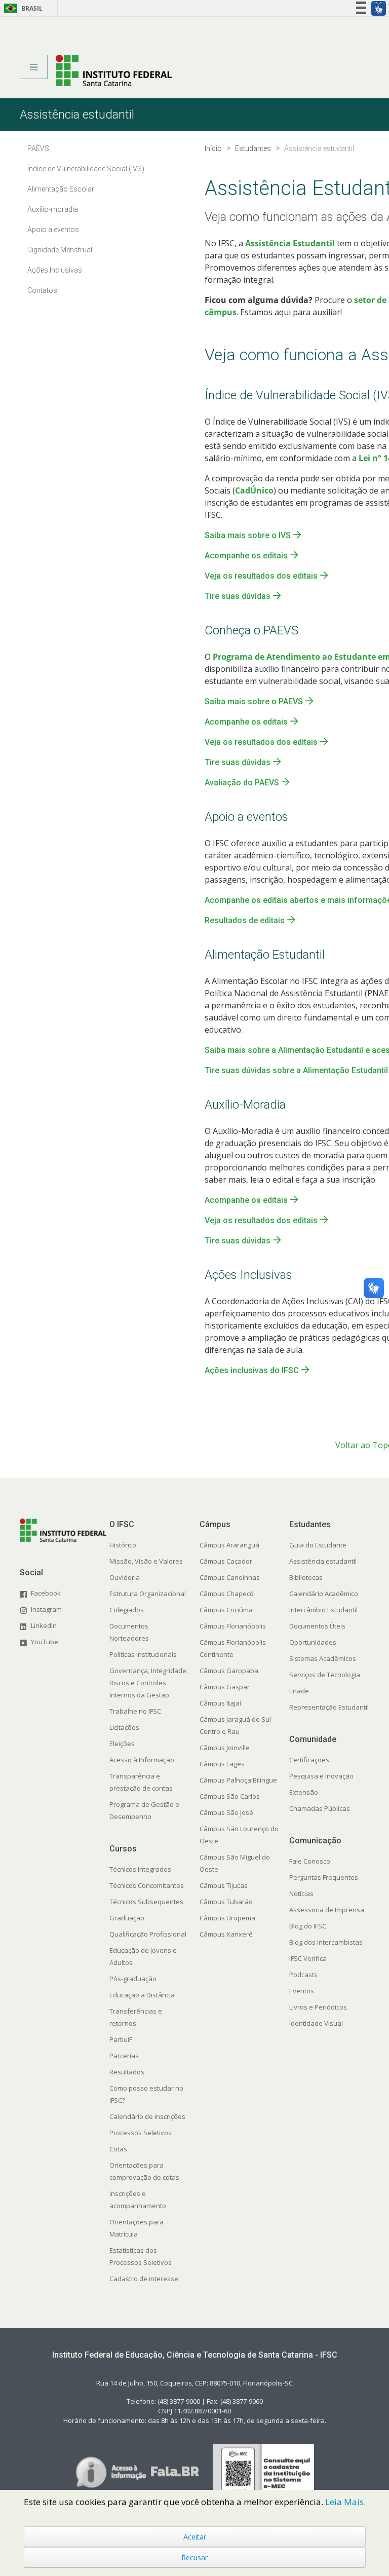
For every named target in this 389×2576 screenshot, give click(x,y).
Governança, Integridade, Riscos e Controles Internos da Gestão (149, 1683)
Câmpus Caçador (226, 1561)
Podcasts (303, 1975)
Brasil (22, 8)
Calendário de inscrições (147, 2116)
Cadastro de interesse (144, 2279)
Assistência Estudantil (290, 243)
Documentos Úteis (317, 1626)
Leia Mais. (345, 2502)
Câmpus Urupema (227, 1918)
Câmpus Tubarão (226, 1902)
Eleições (122, 1744)
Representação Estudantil (329, 1707)
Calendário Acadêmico (324, 1594)
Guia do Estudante (318, 1545)
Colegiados (127, 1610)
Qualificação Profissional (148, 1934)
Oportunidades (313, 1642)
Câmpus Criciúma (226, 1610)
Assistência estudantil (323, 1561)
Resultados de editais (245, 920)
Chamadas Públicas (320, 1808)
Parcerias (124, 2056)
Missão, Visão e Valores (146, 1561)
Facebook (46, 1593)
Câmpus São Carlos (230, 1796)
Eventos (302, 1991)
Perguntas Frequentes (324, 1877)
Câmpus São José (226, 1812)
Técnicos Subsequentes (146, 1902)
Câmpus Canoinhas (230, 1577)
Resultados (127, 2072)
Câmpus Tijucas (224, 1885)
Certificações (309, 1760)
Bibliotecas (306, 1577)
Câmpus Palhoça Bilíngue (238, 1780)
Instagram (46, 1609)
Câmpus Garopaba (229, 1671)
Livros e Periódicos (318, 2007)
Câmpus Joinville (225, 1748)
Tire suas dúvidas (238, 596)
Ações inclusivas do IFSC (252, 1370)
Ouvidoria (125, 1577)
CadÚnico (254, 490)
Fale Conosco (310, 1861)
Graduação (127, 1918)
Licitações (124, 1727)
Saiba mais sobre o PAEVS (254, 702)
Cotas (118, 2149)
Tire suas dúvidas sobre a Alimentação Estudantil (296, 1070)
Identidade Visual (316, 2023)
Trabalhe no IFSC (135, 1711)
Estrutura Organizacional (148, 1594)
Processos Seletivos (141, 2133)
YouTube (45, 1642)
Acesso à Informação (142, 1760)
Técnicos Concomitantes (147, 1885)
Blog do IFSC (308, 1926)
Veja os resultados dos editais (261, 576)
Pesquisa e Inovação (321, 1776)
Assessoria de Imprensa (327, 1910)
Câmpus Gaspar (225, 1687)
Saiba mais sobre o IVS (248, 535)
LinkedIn (44, 1625)
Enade (299, 1691)
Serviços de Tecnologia (325, 1675)
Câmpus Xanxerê (226, 1934)
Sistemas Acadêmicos (323, 1658)
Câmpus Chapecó (227, 1594)
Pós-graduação (133, 1979)
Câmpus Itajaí (220, 1703)
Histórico (123, 1545)
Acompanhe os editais (246, 556)
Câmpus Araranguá (229, 1545)
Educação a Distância (142, 1995)
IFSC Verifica (308, 1958)
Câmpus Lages (222, 1764)
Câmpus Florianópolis (233, 1626)
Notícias (301, 1893)
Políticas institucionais (143, 1654)
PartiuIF (121, 2039)
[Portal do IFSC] (114, 70)
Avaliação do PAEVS (242, 783)
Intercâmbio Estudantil (323, 1610)
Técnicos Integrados (140, 1869)
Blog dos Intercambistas (326, 1942)
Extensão (304, 1792)
